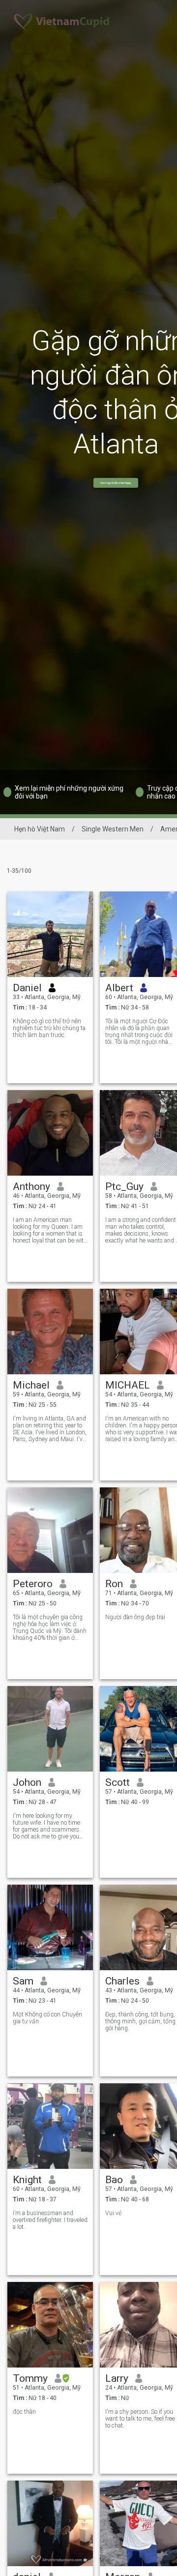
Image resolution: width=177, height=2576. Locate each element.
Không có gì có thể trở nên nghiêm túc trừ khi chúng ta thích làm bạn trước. (49, 1028)
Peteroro (33, 1584)
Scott (118, 1782)
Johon (27, 1782)
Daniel (27, 988)
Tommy (30, 2378)
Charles (122, 1981)
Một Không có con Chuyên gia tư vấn (47, 2018)
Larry (117, 2378)
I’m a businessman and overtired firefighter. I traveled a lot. (50, 2220)
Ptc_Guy (124, 1186)
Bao (114, 2180)
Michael (31, 1385)
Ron (114, 1584)
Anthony (31, 1186)
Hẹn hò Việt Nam (40, 829)
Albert (119, 988)
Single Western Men (113, 829)
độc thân (24, 2412)
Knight (27, 2180)
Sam (23, 1981)
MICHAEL (128, 1385)
